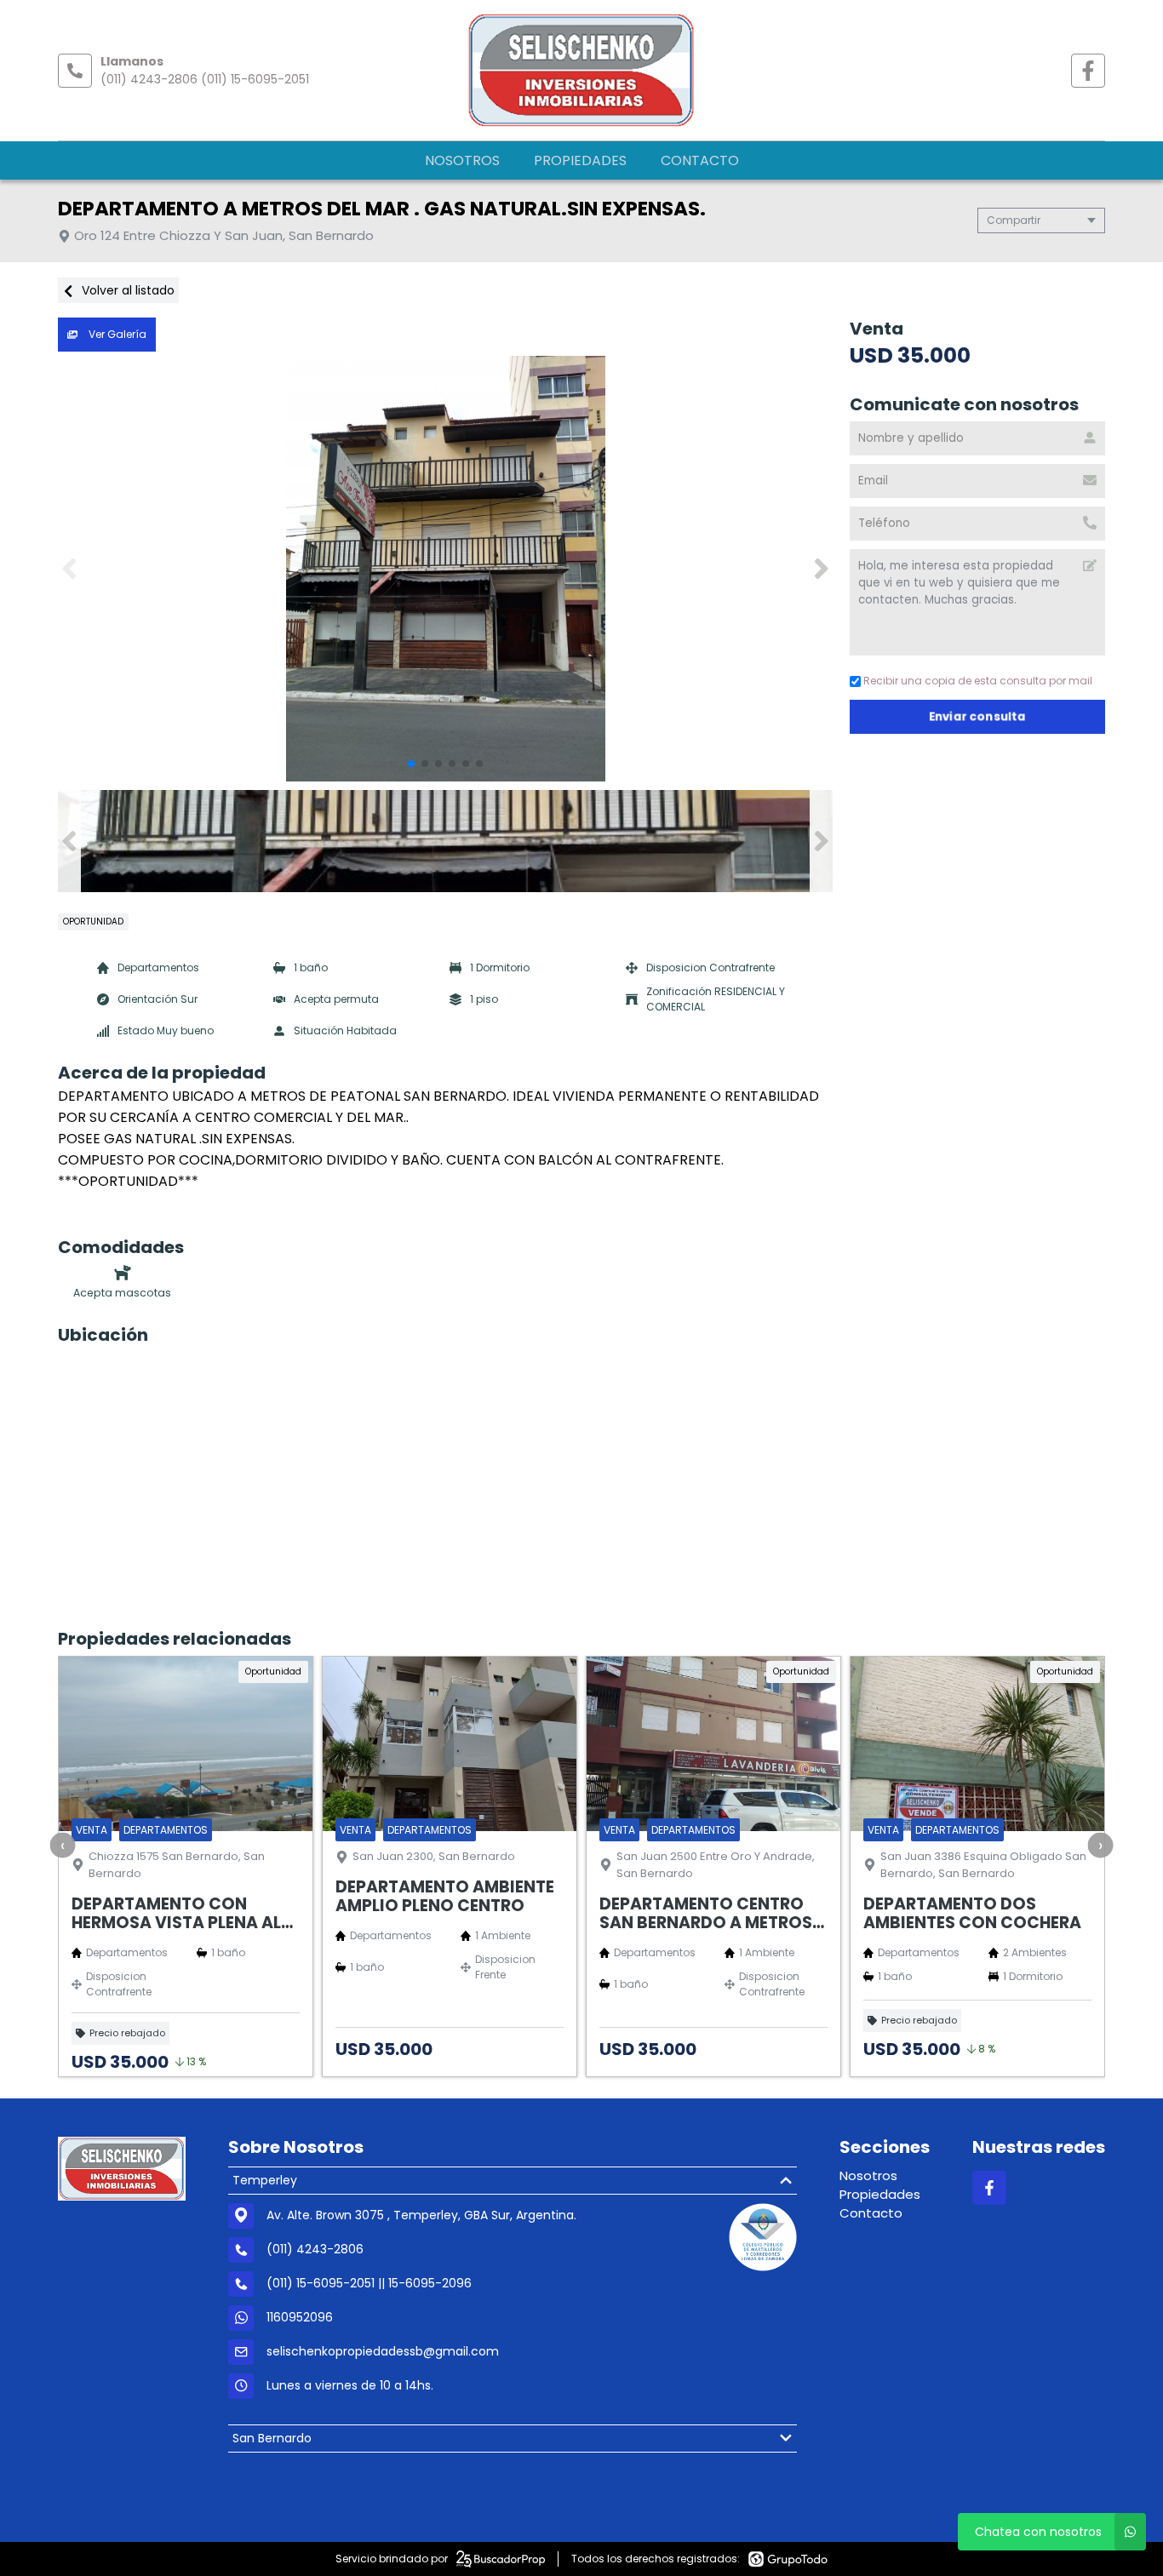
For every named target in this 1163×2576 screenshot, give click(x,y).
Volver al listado (126, 290)
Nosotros (462, 160)
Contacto (700, 160)
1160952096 (300, 2317)
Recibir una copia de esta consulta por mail (978, 681)
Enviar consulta (978, 716)
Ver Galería (116, 334)
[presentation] (63, 1845)
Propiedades (580, 160)
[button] (821, 569)
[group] (445, 569)
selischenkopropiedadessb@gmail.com (383, 2351)
